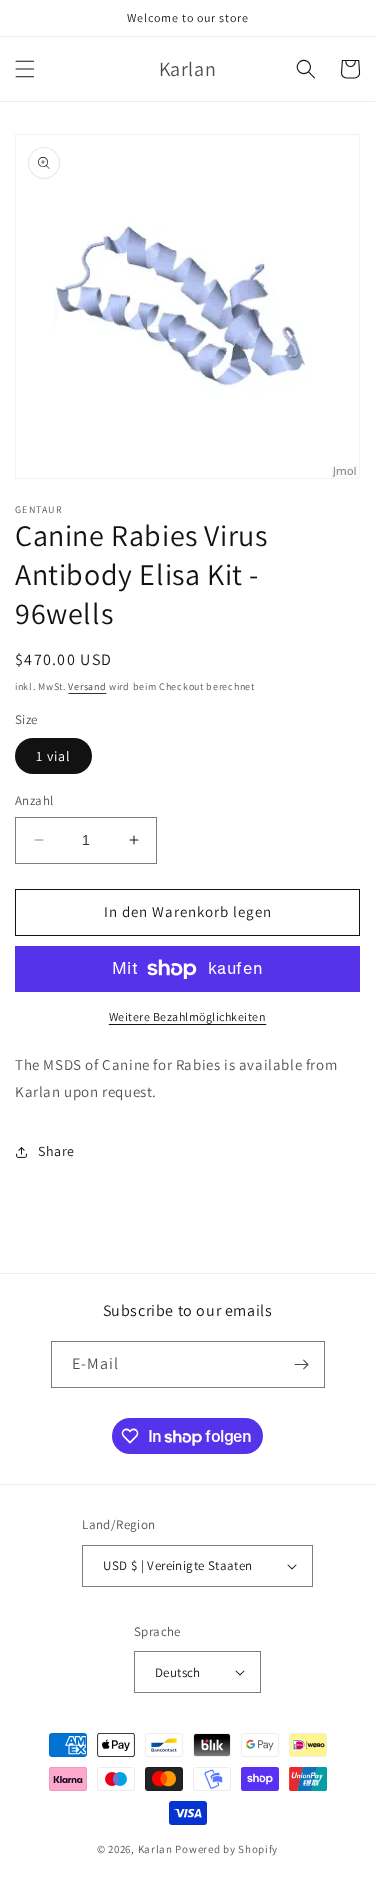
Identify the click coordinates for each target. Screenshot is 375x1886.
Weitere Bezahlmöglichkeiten (188, 1016)
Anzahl (34, 800)
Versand (87, 686)
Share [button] (56, 1151)
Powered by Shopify (226, 1849)
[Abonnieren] (302, 1364)
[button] (25, 69)
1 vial (53, 756)
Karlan (155, 1849)
